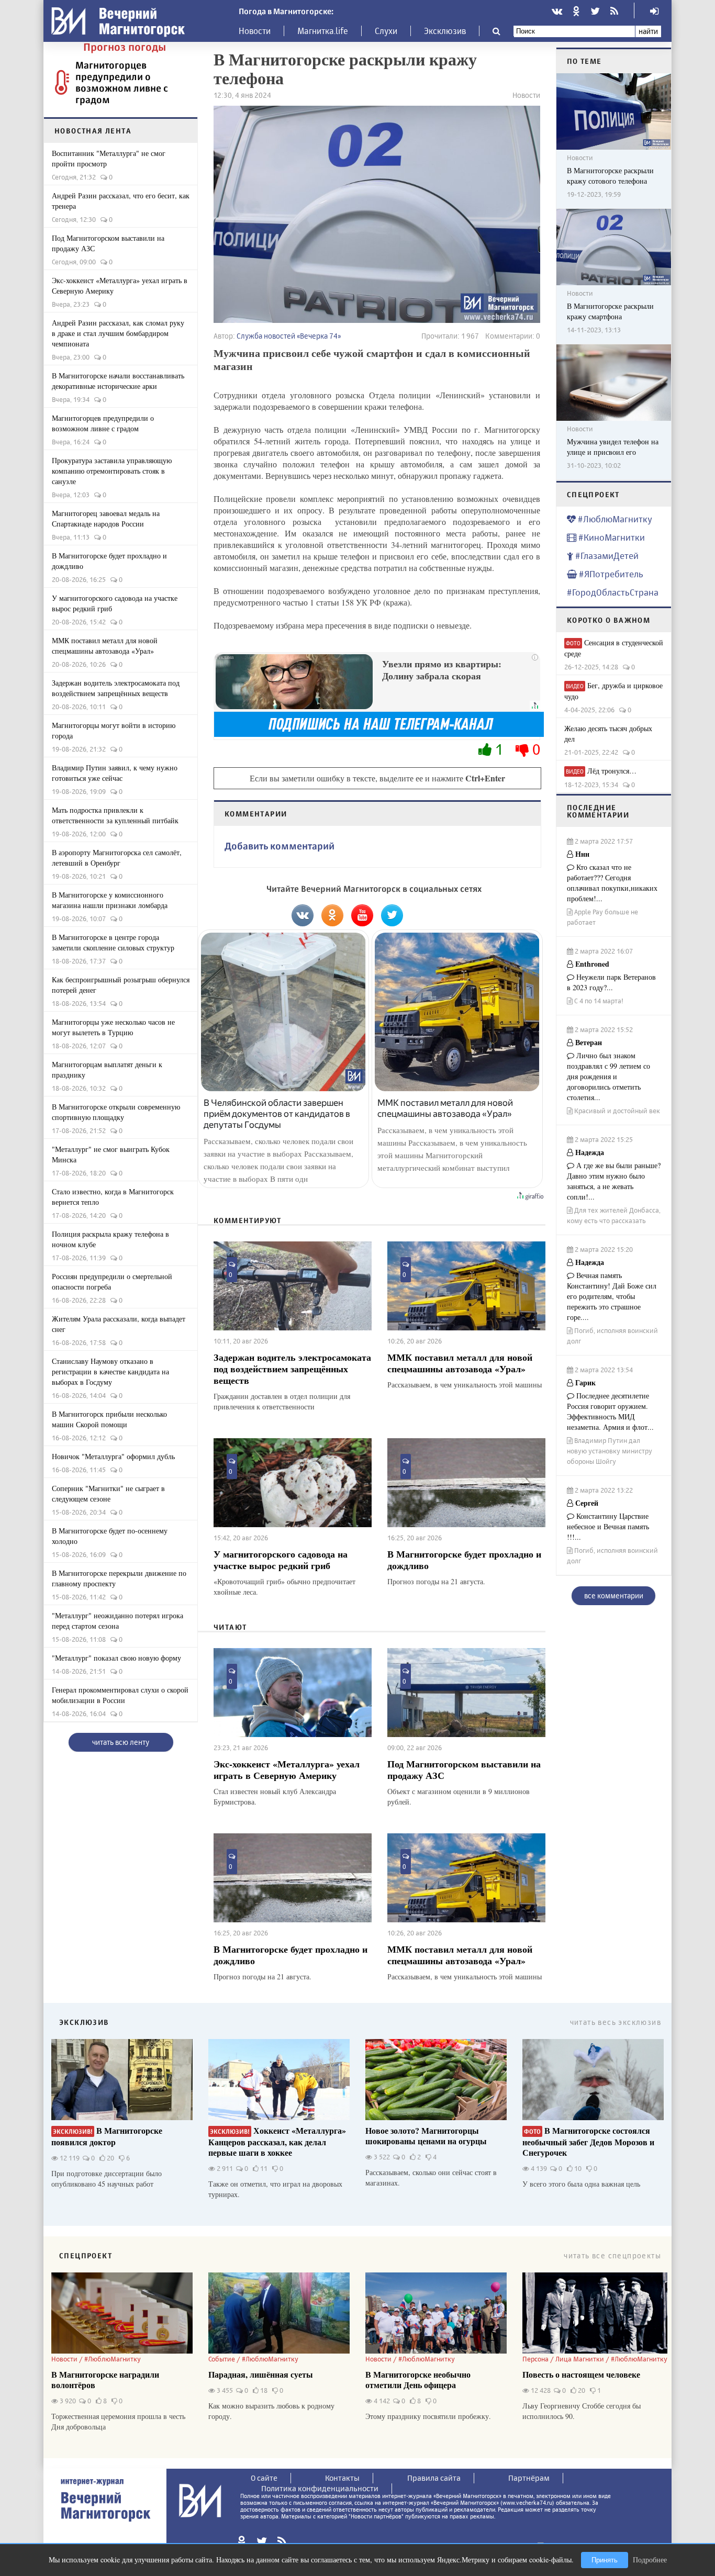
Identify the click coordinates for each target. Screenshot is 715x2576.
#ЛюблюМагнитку (614, 519)
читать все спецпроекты (612, 2255)
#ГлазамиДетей (606, 556)
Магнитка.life (323, 31)
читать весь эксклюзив (616, 2022)
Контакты (342, 2478)
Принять (605, 2560)
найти (648, 31)
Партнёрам (529, 2478)
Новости (255, 31)
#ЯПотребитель (610, 574)
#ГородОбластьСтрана (613, 592)
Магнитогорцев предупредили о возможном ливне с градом (122, 82)
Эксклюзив (445, 31)
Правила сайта (434, 2478)
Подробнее (650, 2560)
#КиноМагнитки (611, 537)
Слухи (386, 31)
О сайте (264, 2478)
